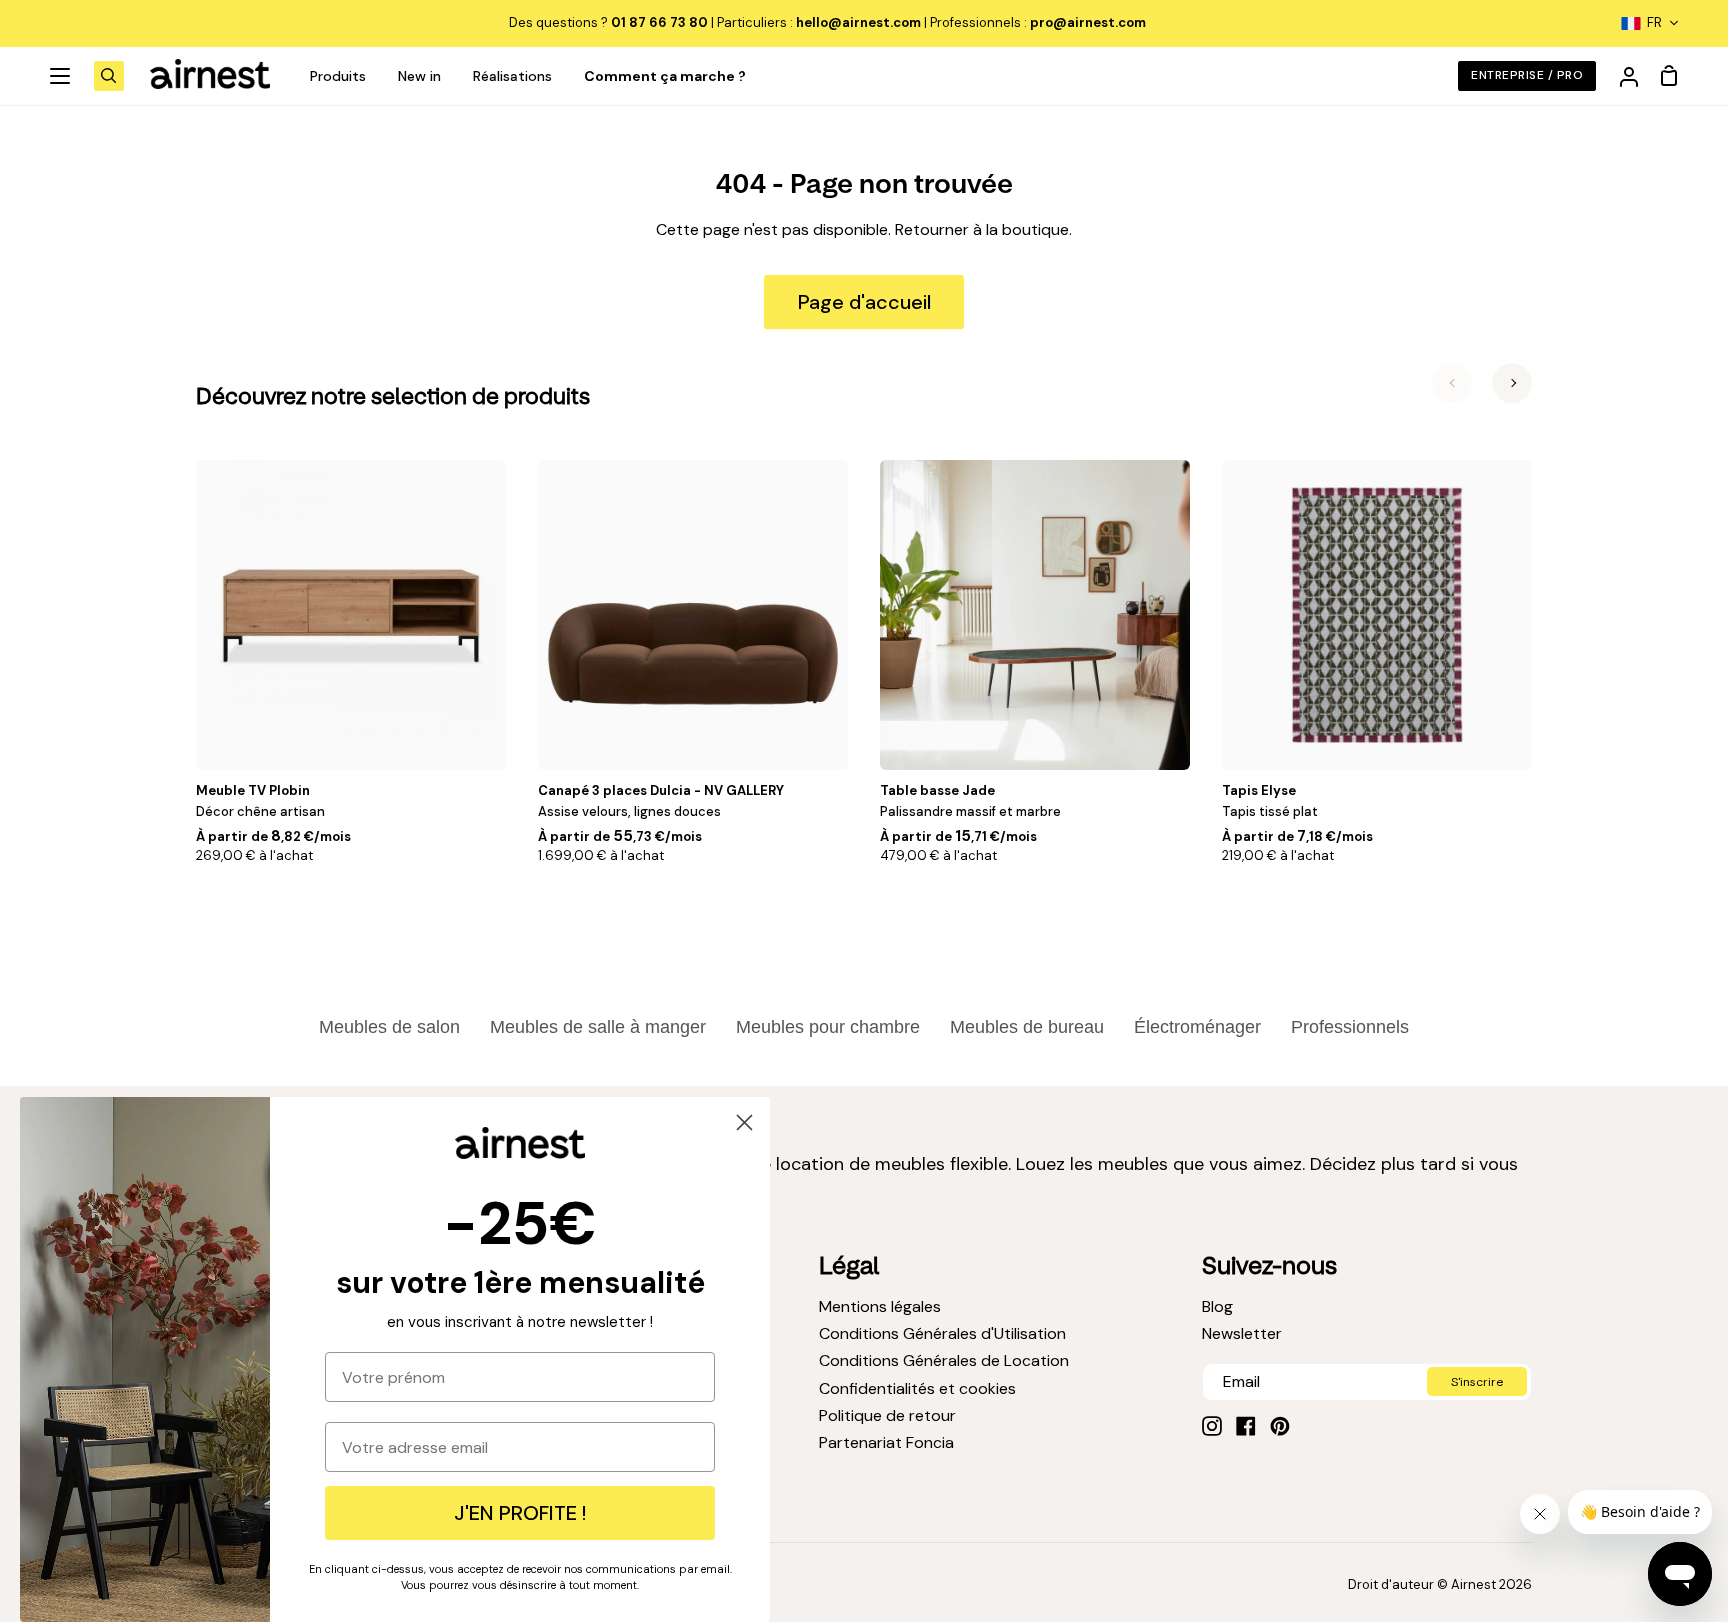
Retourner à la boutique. (983, 229)
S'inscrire (1477, 1382)
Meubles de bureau (1027, 1027)
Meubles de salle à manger (598, 1027)
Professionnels (1350, 1027)
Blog (1217, 1306)
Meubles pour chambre (828, 1027)
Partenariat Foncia (886, 1442)
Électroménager (1197, 1027)
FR (1654, 22)
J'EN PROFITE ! (520, 1513)
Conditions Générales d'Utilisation (942, 1333)
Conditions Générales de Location (944, 1360)
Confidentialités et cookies (917, 1388)
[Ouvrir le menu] (61, 76)
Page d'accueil (864, 302)
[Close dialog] (744, 1122)
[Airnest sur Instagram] (1212, 1426)
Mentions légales (880, 1306)
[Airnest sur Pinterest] (1280, 1426)
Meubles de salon (389, 1027)
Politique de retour (887, 1415)
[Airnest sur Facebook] (1246, 1426)
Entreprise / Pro (1527, 75)
